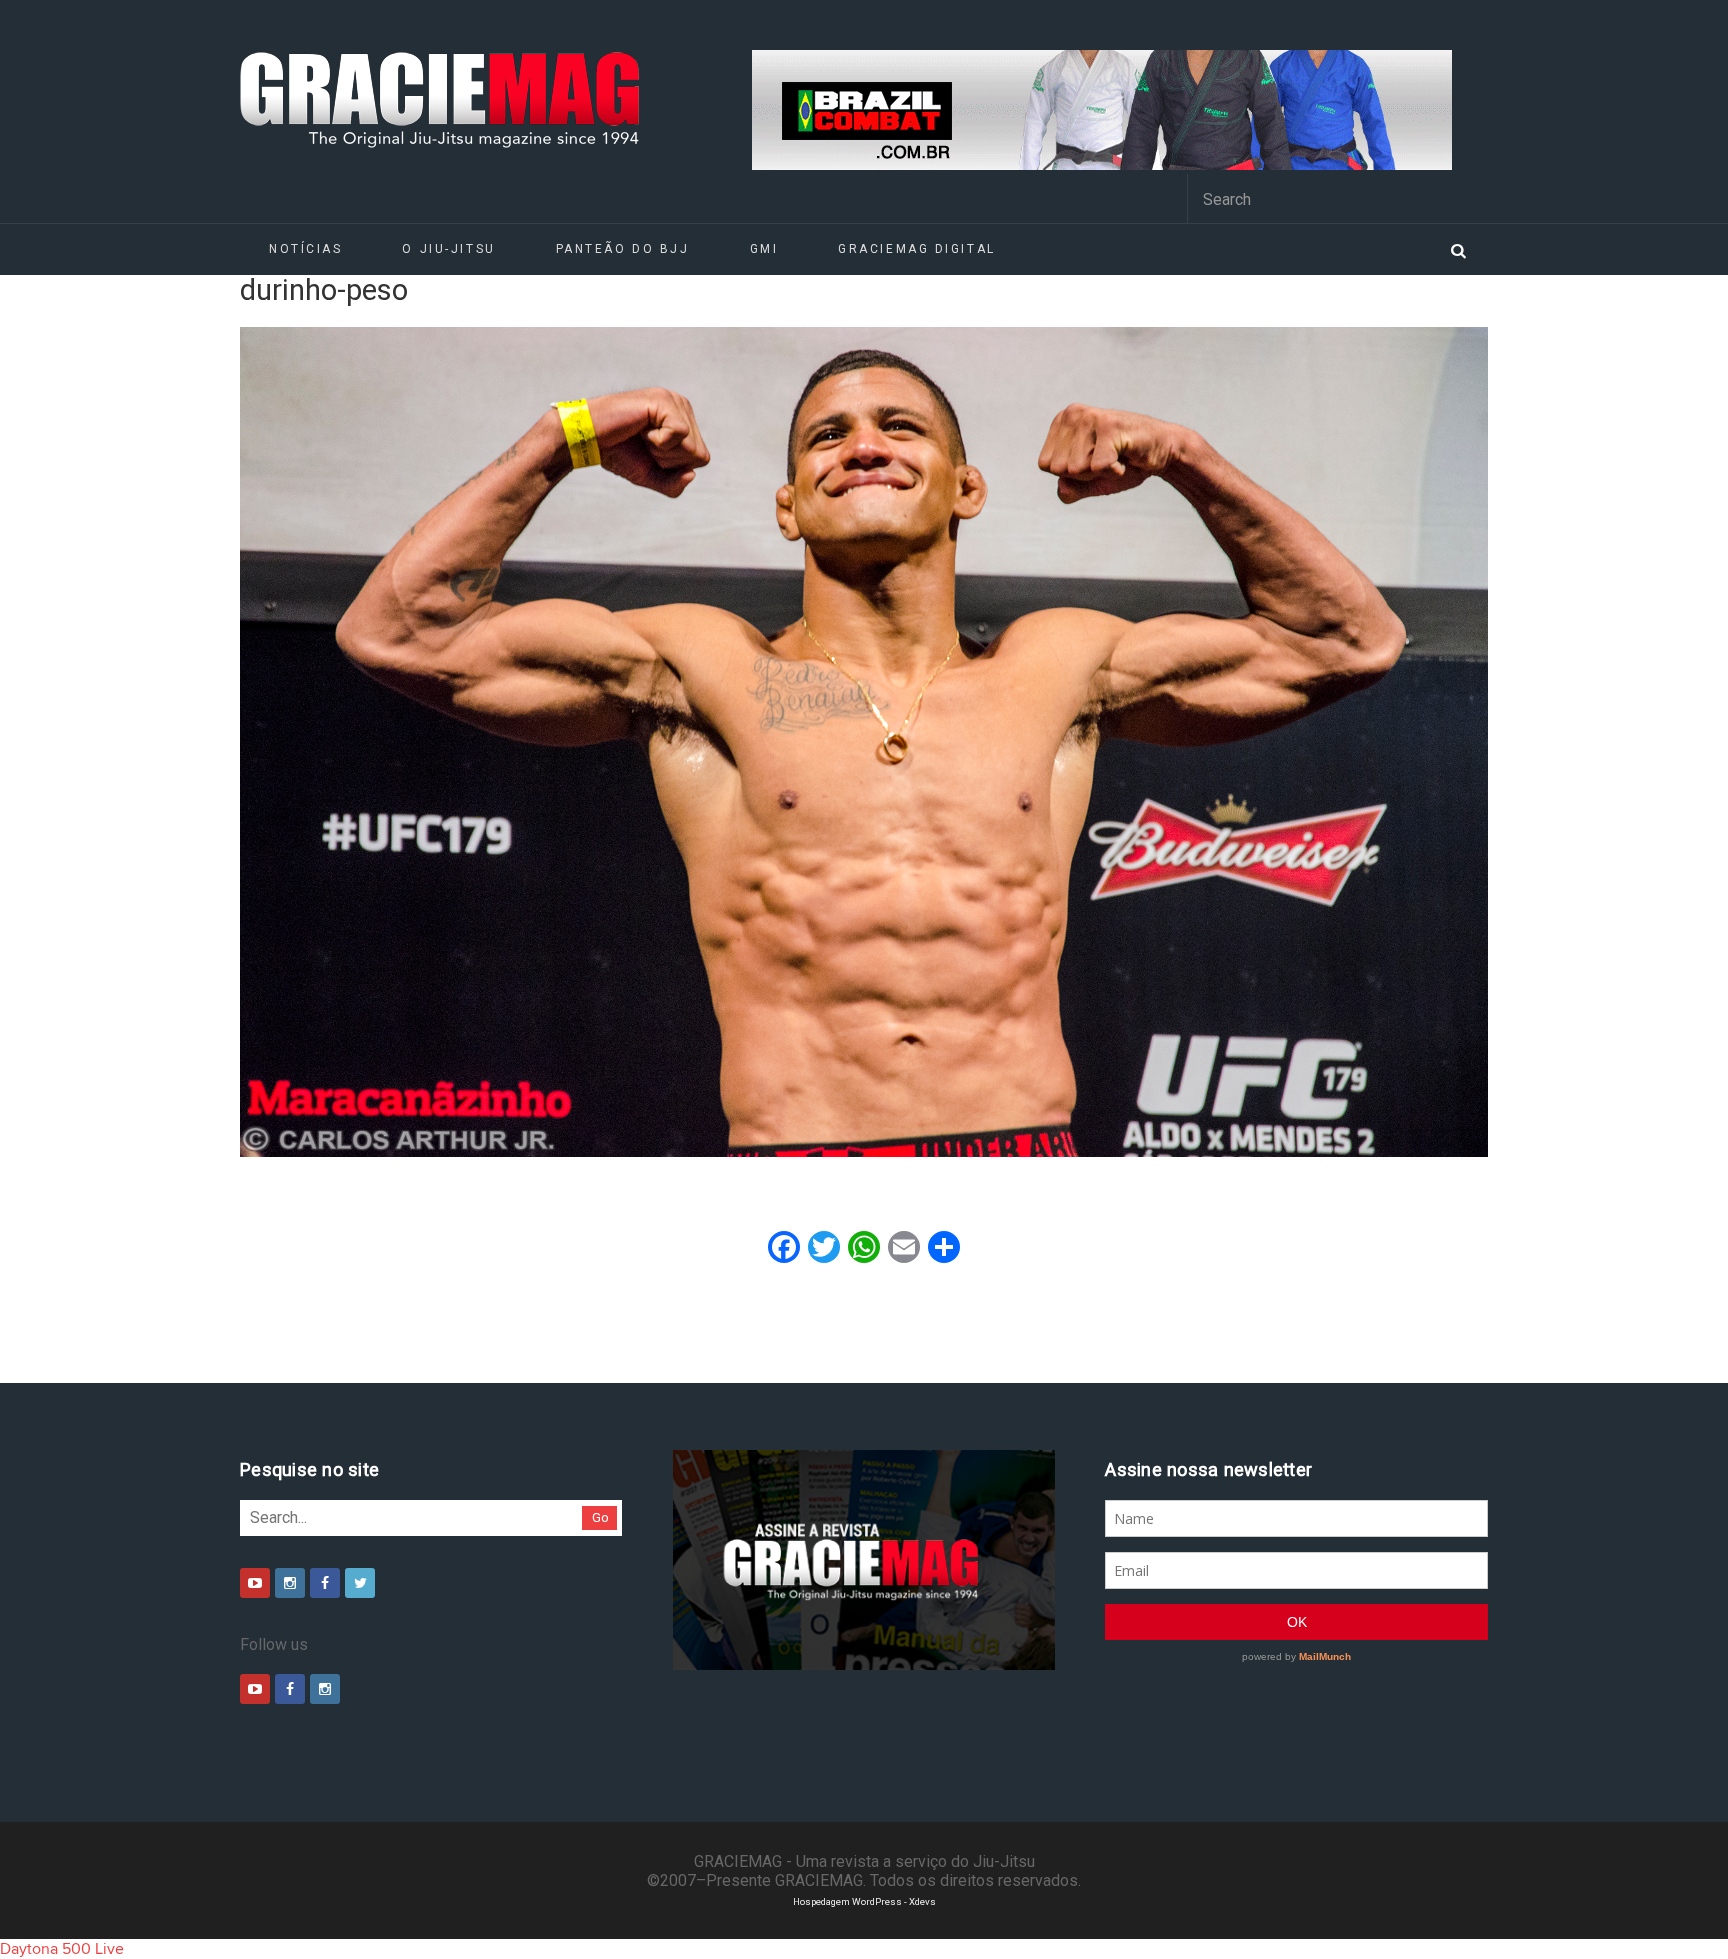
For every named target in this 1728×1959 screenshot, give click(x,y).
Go (600, 1517)
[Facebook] (325, 1583)
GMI (764, 249)
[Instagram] (290, 1583)
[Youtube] (255, 1583)
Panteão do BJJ (623, 249)
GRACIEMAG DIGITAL (917, 249)
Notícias (305, 249)
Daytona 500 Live (62, 1949)
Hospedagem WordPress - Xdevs (864, 1901)
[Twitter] (360, 1583)
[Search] (1458, 249)
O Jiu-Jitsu (448, 249)
